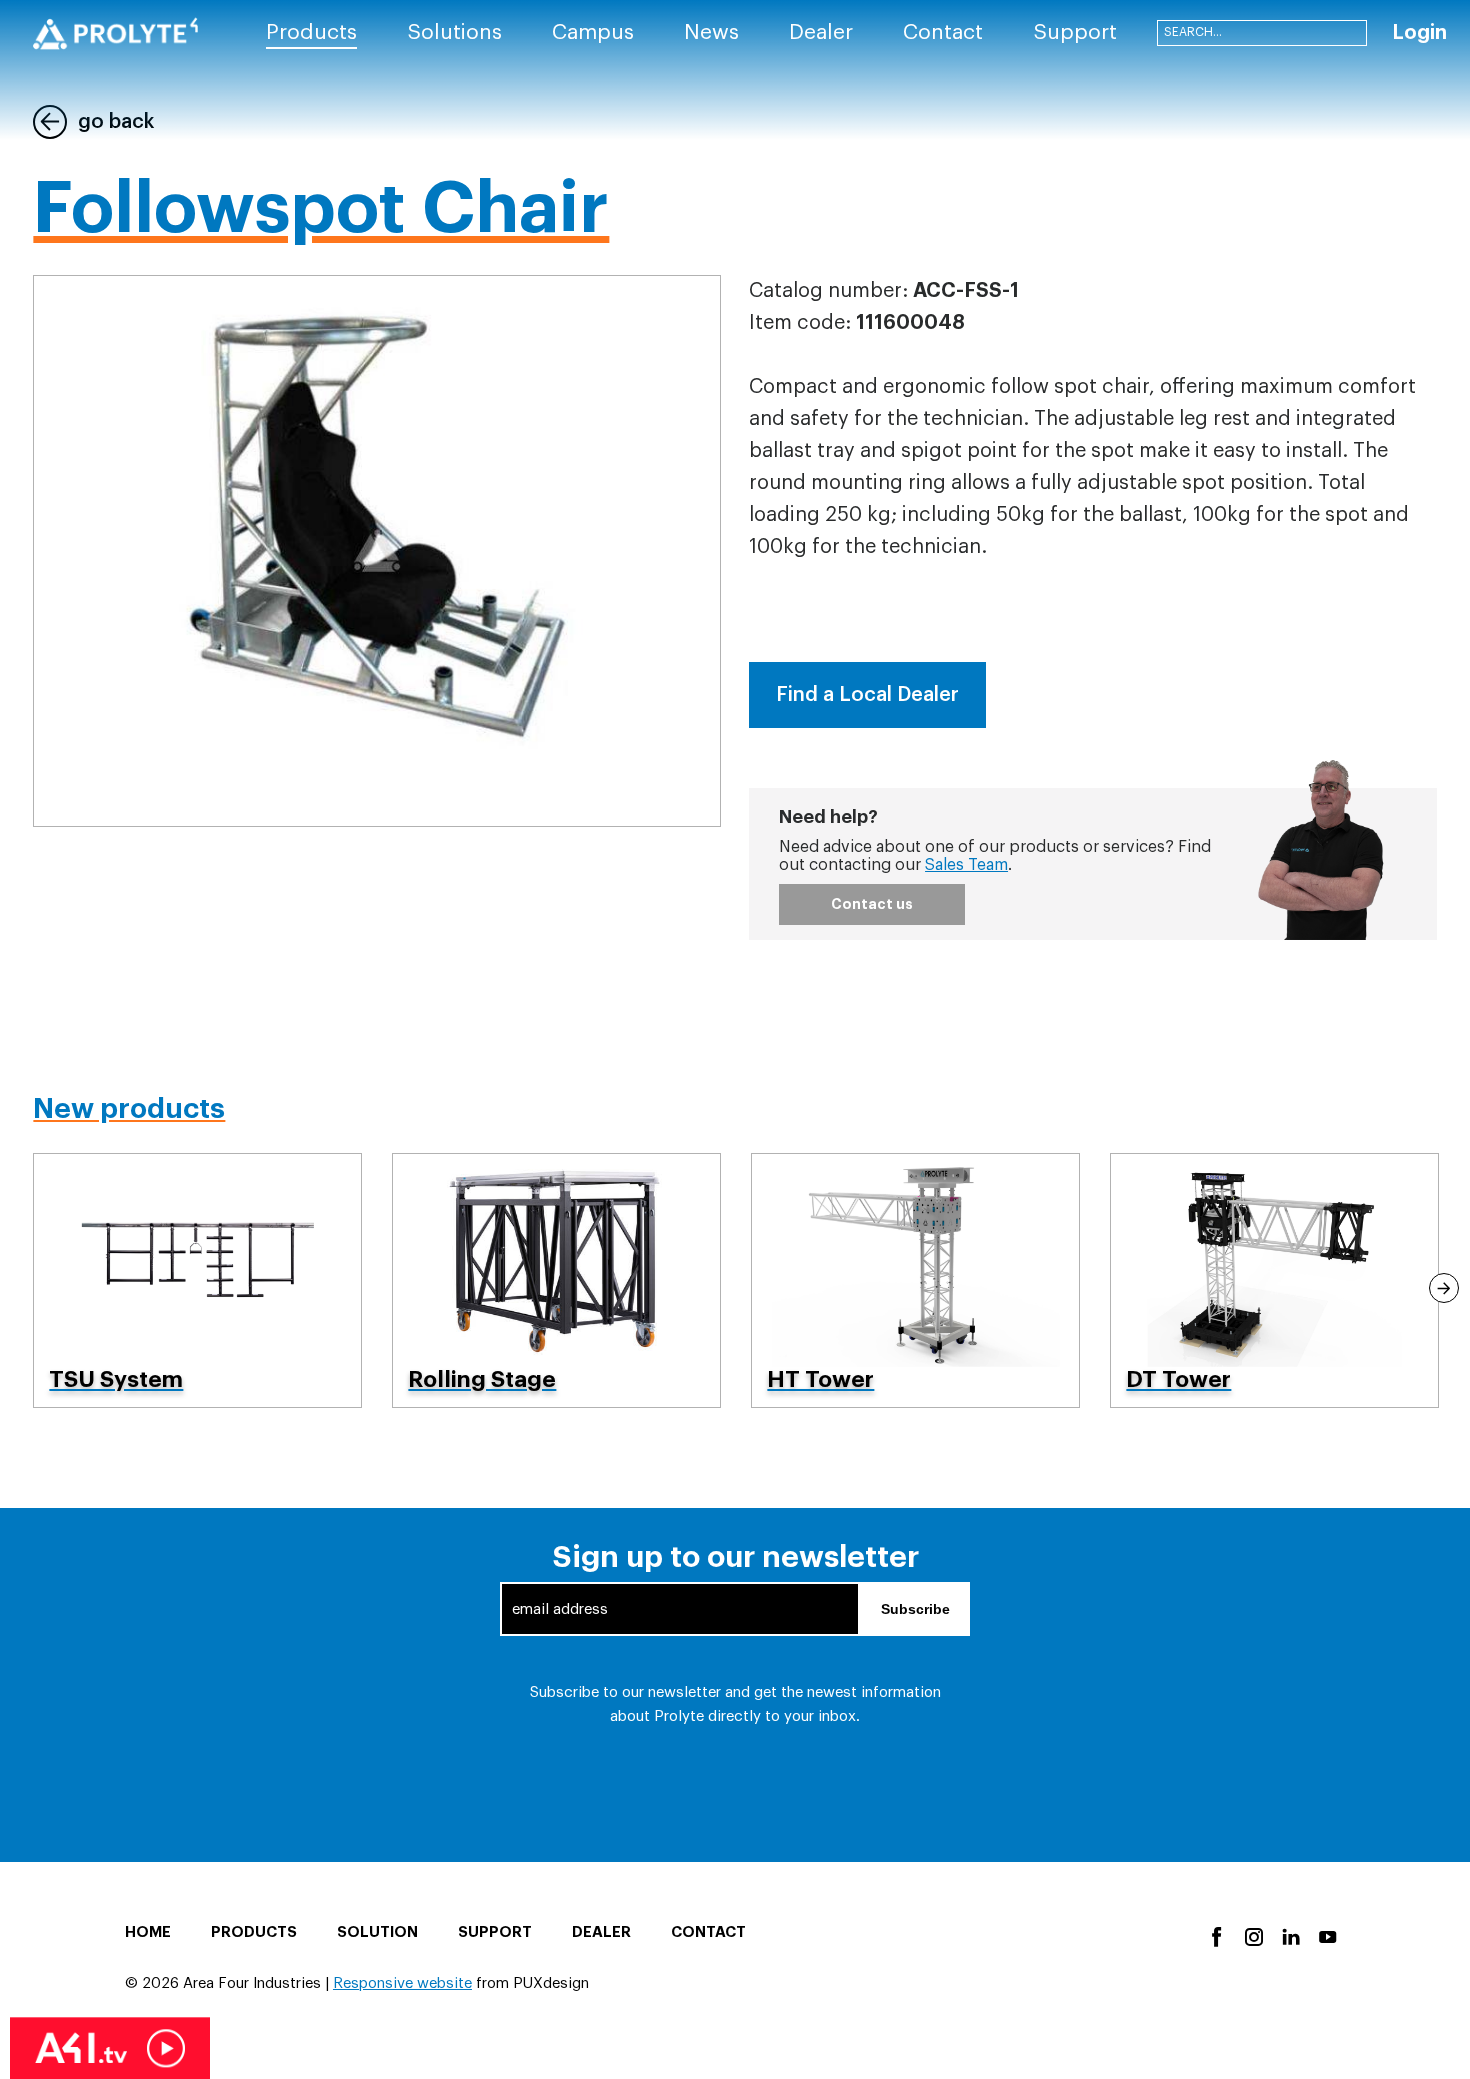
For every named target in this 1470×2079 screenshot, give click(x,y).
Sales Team (966, 865)
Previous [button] (26, 1288)
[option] (197, 1280)
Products (254, 1932)
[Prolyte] (115, 33)
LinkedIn (1289, 1935)
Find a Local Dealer (867, 695)
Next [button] (1444, 1288)
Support (495, 1932)
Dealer (601, 1932)
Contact (708, 1932)
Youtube (1326, 1935)
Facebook (1215, 1935)
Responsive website (402, 1983)
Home (148, 1932)
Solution (377, 1932)
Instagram (1252, 1935)
